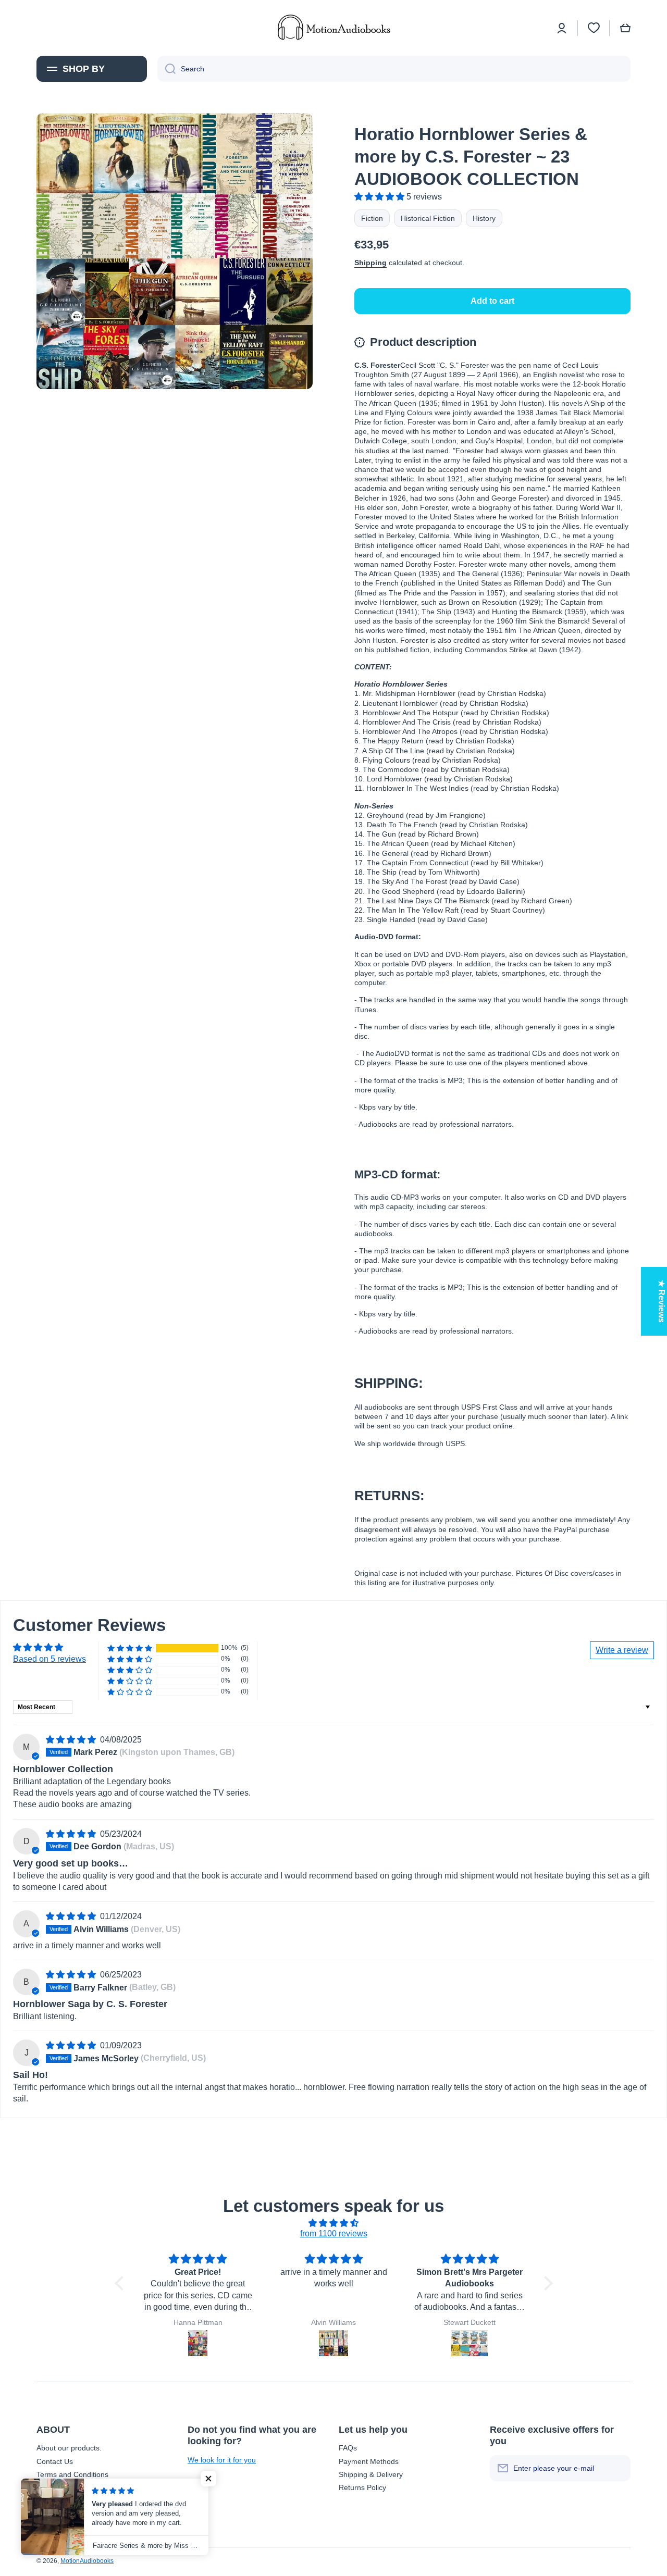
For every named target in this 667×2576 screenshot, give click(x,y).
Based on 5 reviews (50, 1659)
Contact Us (55, 2461)
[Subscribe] (617, 2468)
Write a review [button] (622, 1650)
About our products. (69, 2448)
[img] (72, 1740)
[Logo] (333, 28)
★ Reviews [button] (662, 1301)
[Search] (166, 69)
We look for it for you (222, 2460)
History (484, 218)
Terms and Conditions (72, 2474)
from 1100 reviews (334, 2233)
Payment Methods (369, 2461)
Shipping (370, 263)
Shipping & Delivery (371, 2474)
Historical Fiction (428, 218)
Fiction (372, 218)
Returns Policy (362, 2487)
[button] (625, 28)
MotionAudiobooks (87, 2561)
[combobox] (394, 69)
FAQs (348, 2448)
